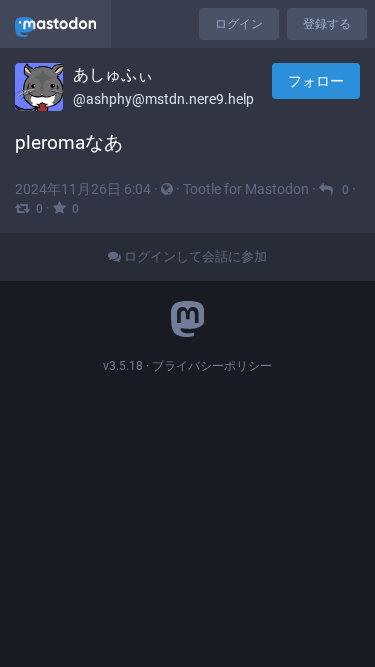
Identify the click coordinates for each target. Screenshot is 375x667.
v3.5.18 (123, 366)
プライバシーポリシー (212, 366)
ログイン (239, 24)
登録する (327, 24)
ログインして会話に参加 (194, 256)
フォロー (316, 81)
